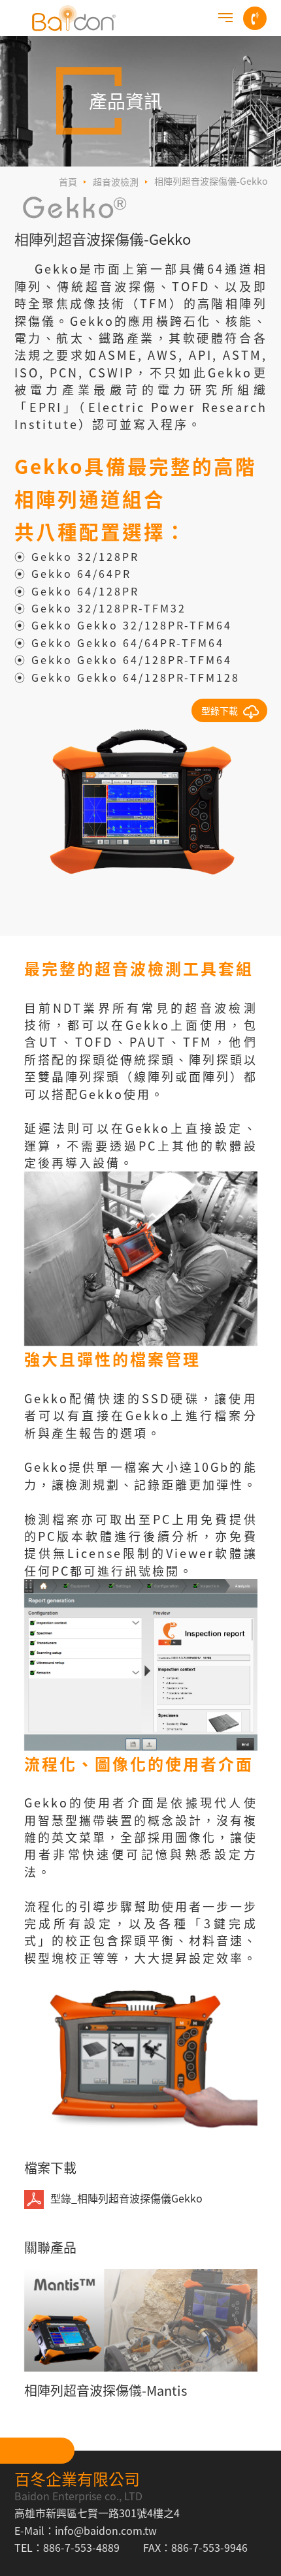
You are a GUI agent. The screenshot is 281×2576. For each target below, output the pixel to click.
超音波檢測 (116, 182)
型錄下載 (220, 710)
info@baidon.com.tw (106, 2530)
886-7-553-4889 (81, 2547)
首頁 (68, 182)
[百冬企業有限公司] (74, 18)
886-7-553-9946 (209, 2547)
